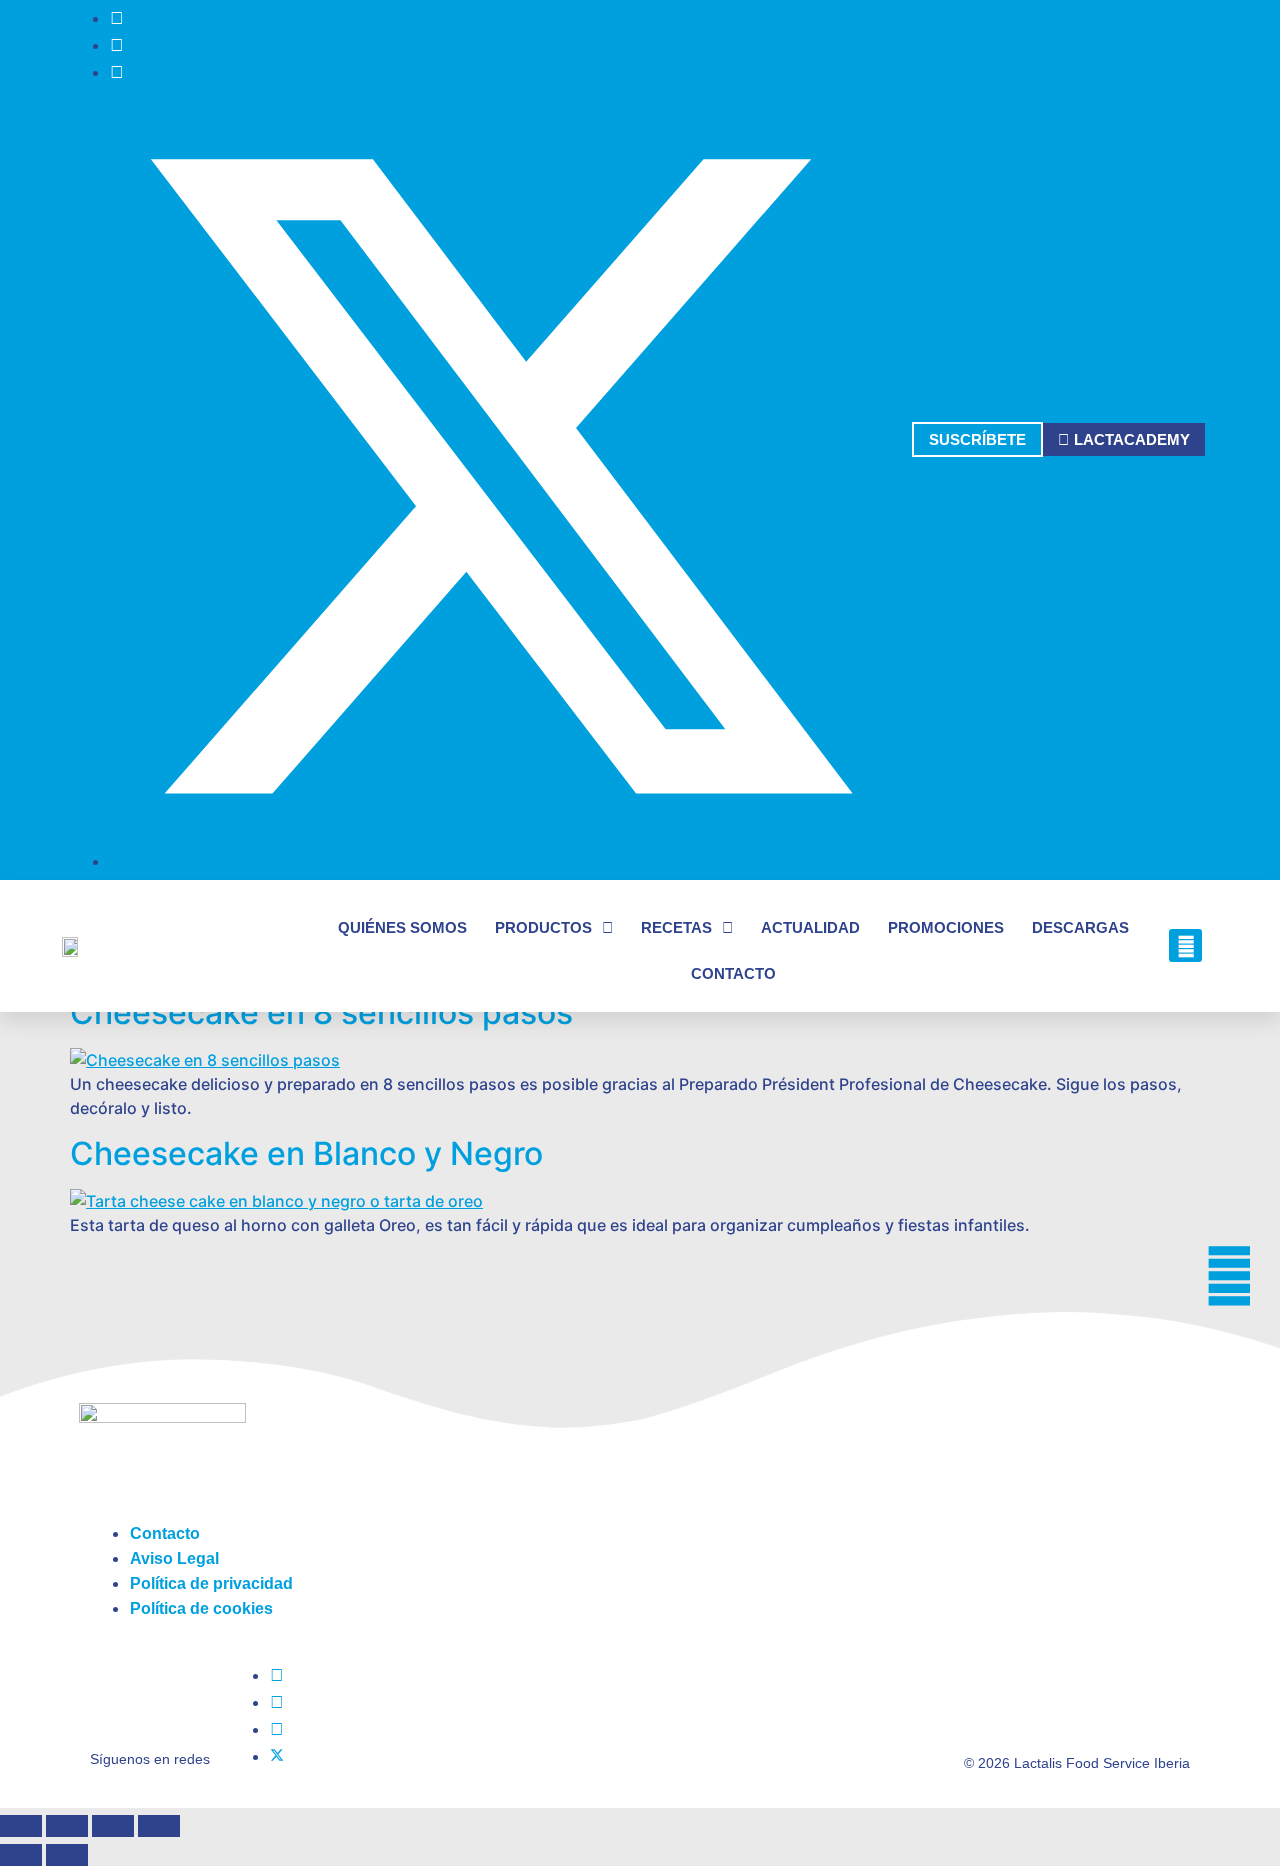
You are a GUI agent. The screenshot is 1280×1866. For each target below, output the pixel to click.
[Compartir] (113, 1826)
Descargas (1080, 927)
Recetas (676, 927)
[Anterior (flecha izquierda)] (21, 1855)
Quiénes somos (402, 927)
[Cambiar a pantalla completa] (67, 1826)
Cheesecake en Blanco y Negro (306, 1153)
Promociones (946, 927)
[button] (1185, 945)
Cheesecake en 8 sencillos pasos (321, 1012)
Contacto (733, 973)
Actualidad (810, 927)
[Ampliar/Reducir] (21, 1826)
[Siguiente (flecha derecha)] (67, 1855)
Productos (543, 927)
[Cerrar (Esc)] (159, 1826)
